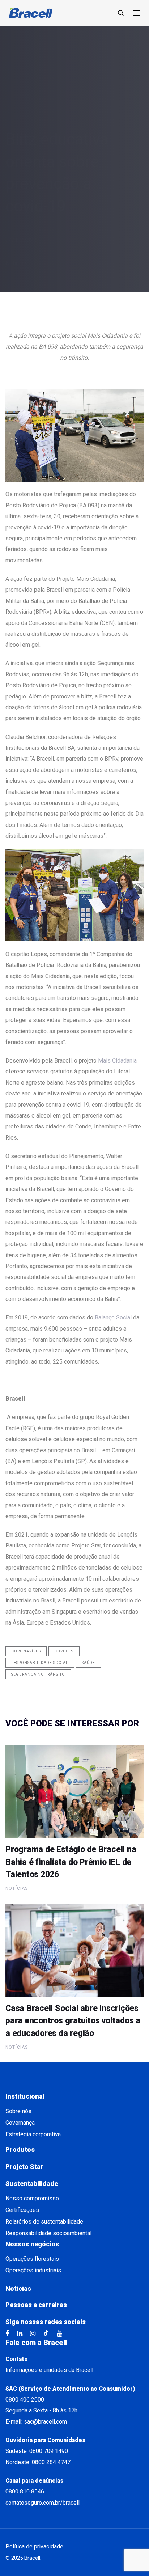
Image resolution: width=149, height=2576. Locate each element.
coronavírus (26, 1651)
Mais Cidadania (117, 1061)
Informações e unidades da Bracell (49, 2370)
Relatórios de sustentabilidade (44, 2222)
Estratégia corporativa (33, 2134)
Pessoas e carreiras (36, 2305)
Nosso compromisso (32, 2198)
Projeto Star (24, 2167)
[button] (121, 13)
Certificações (22, 2210)
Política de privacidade (34, 2547)
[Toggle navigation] (136, 13)
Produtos (20, 2150)
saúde (88, 1663)
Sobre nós (18, 2111)
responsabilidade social (40, 1663)
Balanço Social (113, 1317)
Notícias (16, 263)
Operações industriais (33, 2270)
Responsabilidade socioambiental (48, 2233)
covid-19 (64, 1651)
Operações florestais (32, 2259)
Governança (20, 2123)
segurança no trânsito (38, 1674)
